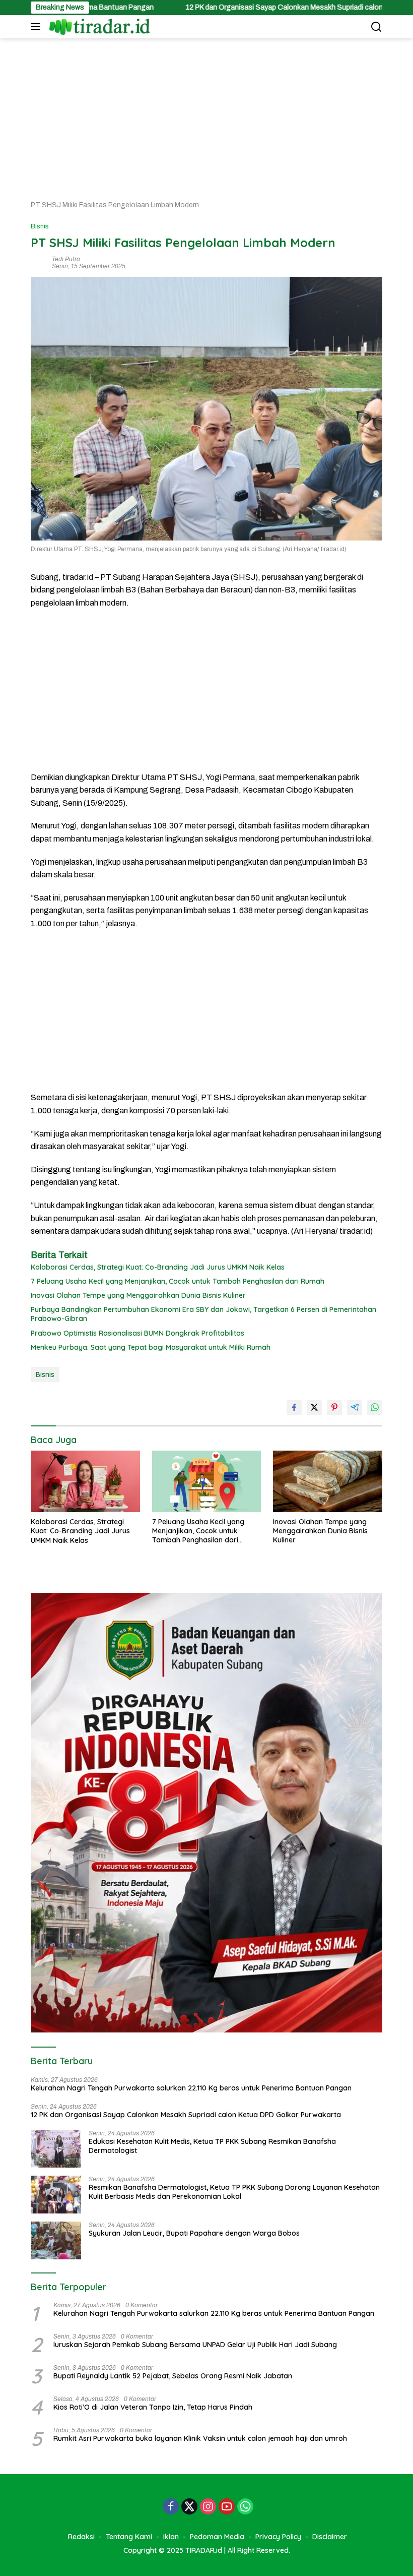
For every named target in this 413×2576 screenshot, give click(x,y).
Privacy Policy (278, 2537)
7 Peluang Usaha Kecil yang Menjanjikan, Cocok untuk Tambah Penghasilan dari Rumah (178, 1281)
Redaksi (81, 2537)
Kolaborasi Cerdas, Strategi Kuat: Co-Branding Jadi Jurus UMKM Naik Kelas (158, 1267)
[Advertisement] (206, 114)
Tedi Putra (66, 259)
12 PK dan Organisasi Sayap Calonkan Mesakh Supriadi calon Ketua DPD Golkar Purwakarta (258, 7)
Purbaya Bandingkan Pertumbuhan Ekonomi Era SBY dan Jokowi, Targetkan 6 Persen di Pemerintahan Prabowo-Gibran (203, 1314)
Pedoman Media (217, 2537)
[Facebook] (171, 2507)
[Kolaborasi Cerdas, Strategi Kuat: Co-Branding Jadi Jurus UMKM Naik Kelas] (85, 1481)
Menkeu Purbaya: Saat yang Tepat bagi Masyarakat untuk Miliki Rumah (151, 1347)
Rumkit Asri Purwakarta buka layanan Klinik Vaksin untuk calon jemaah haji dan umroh (200, 2438)
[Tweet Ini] (314, 1408)
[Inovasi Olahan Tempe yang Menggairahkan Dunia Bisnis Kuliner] (328, 1481)
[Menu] (38, 27)
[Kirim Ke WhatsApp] (375, 1408)
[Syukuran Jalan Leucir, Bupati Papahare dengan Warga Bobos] (56, 2240)
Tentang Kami (129, 2537)
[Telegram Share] (355, 1408)
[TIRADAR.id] (98, 27)
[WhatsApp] (245, 2507)
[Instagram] (208, 2507)
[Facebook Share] (294, 1408)
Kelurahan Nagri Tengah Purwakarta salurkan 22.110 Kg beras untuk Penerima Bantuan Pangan (191, 2088)
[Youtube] (227, 2507)
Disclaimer (330, 2537)
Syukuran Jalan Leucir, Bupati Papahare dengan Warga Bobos (194, 2233)
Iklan (171, 2537)
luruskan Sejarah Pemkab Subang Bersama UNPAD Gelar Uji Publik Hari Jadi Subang (195, 2345)
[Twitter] (189, 2507)
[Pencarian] (376, 27)
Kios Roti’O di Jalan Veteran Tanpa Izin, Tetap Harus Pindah (153, 2407)
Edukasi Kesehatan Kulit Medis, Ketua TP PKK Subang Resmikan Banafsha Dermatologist (212, 2146)
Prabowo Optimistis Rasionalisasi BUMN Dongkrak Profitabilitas (137, 1333)
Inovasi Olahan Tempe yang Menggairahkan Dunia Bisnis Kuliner (138, 1295)
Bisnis (40, 226)
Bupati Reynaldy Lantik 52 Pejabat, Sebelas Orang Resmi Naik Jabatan (173, 2376)
